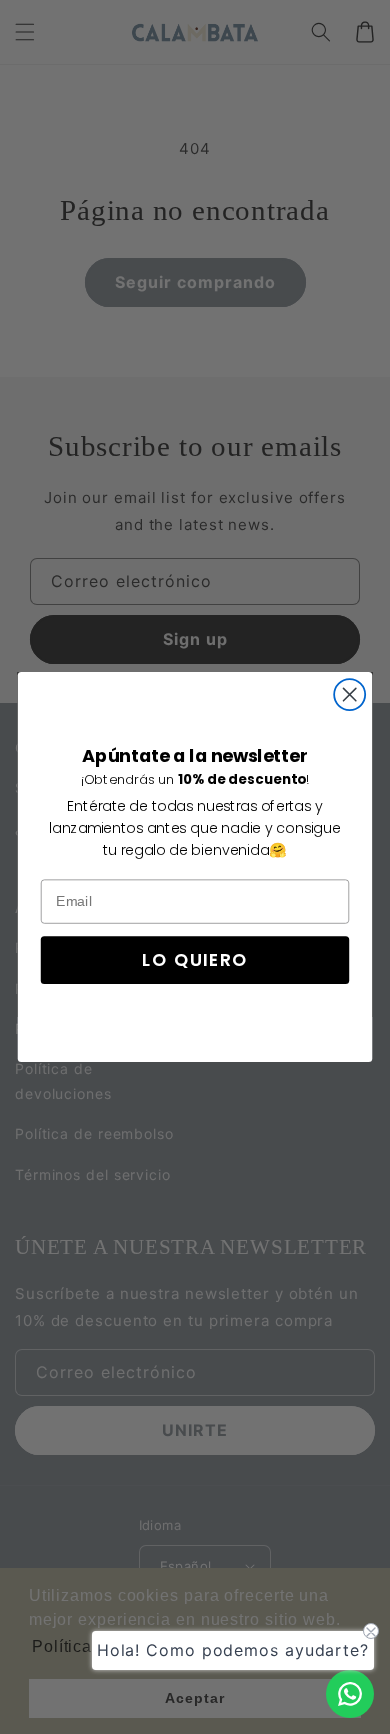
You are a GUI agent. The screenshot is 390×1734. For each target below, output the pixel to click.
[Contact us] (350, 1694)
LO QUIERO (195, 960)
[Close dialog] (349, 694)
